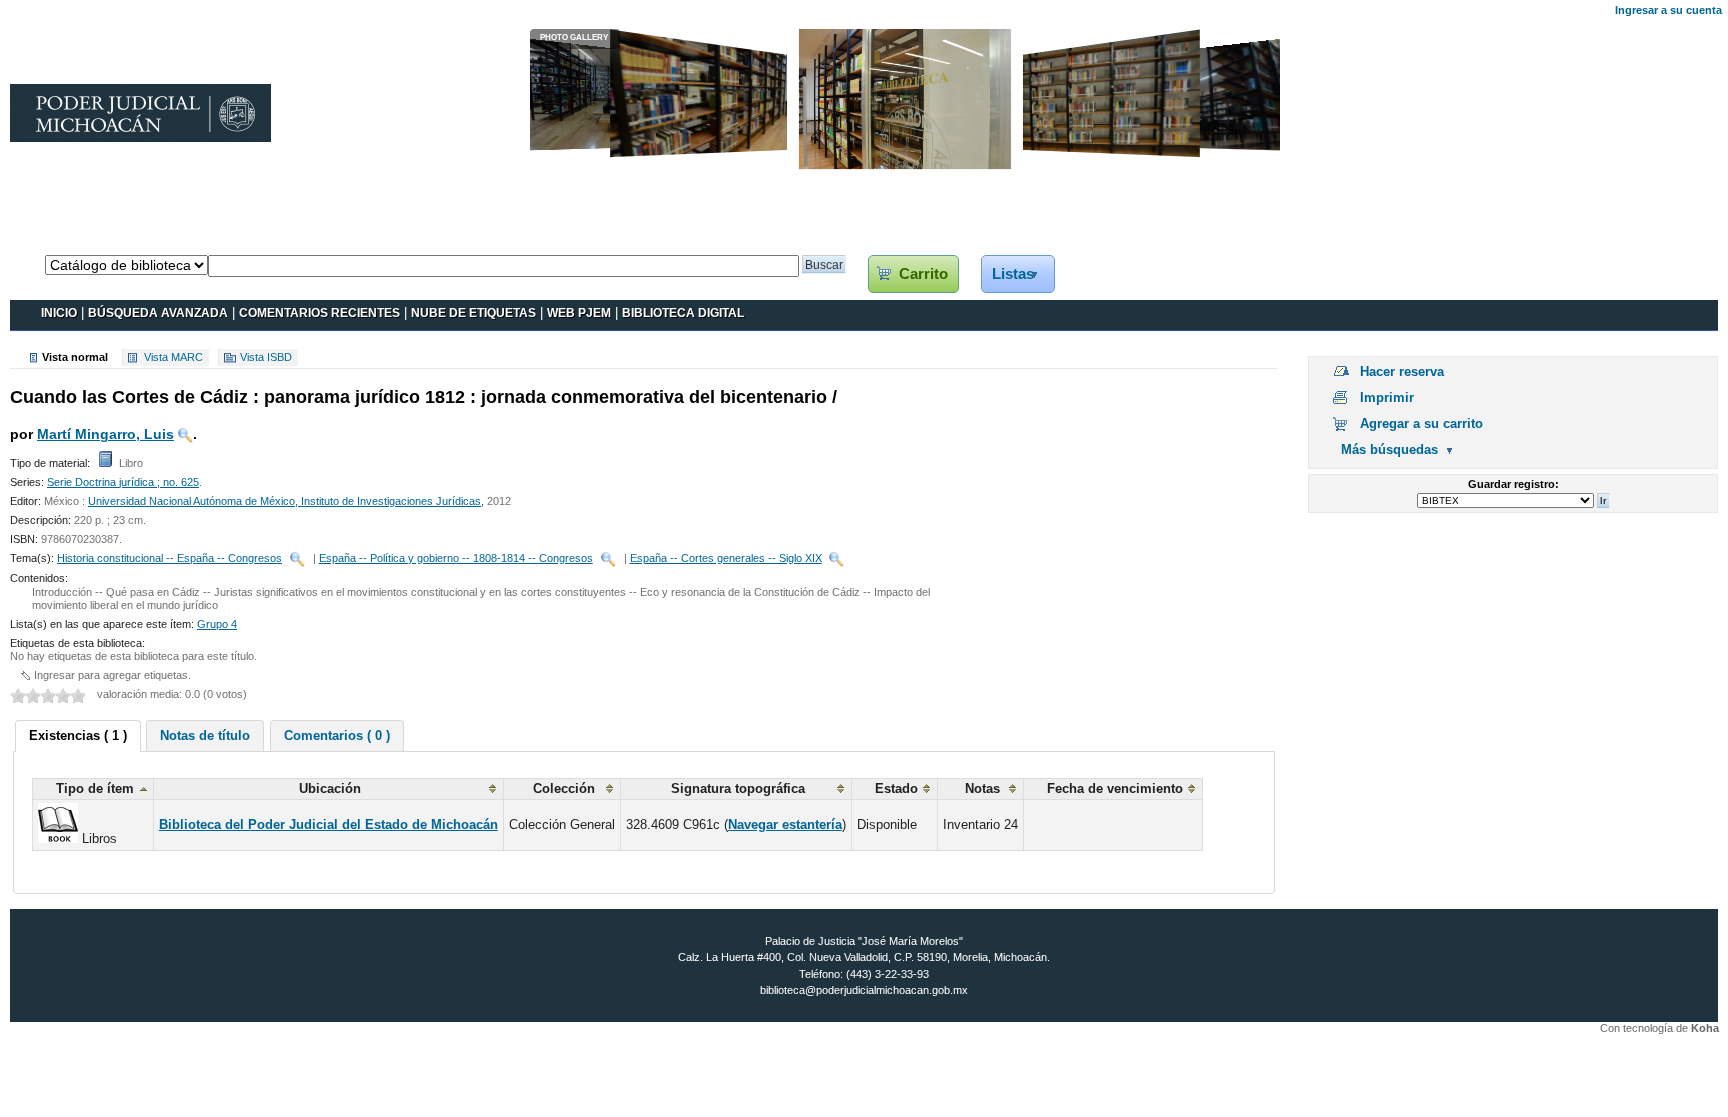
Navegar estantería (785, 824)
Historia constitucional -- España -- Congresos (169, 558)
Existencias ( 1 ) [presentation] (78, 735)
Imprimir (1387, 397)
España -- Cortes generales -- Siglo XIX (726, 558)
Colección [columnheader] (564, 788)
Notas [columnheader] (982, 788)
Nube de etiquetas (473, 313)
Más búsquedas (1389, 449)
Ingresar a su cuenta (1668, 10)
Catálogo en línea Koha (77, 235)
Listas (1013, 274)
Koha (1705, 1028)
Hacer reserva (1402, 371)
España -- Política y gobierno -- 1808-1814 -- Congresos (456, 558)
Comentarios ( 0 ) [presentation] (337, 735)
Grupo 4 (217, 624)
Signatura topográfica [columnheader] (738, 788)
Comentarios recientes (319, 313)
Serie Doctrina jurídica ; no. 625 (123, 482)
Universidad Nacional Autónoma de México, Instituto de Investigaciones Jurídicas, (286, 501)
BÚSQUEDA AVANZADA (158, 313)
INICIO (59, 313)
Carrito (923, 274)
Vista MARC (173, 358)
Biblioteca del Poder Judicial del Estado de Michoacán (328, 824)
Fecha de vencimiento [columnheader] (1115, 788)
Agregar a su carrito (1421, 423)
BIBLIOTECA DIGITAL (683, 313)
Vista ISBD (266, 358)
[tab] (78, 736)
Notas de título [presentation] (205, 735)
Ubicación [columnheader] (330, 788)
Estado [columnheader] (896, 788)
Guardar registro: (1513, 484)
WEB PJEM (579, 313)
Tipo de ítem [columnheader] (95, 788)
